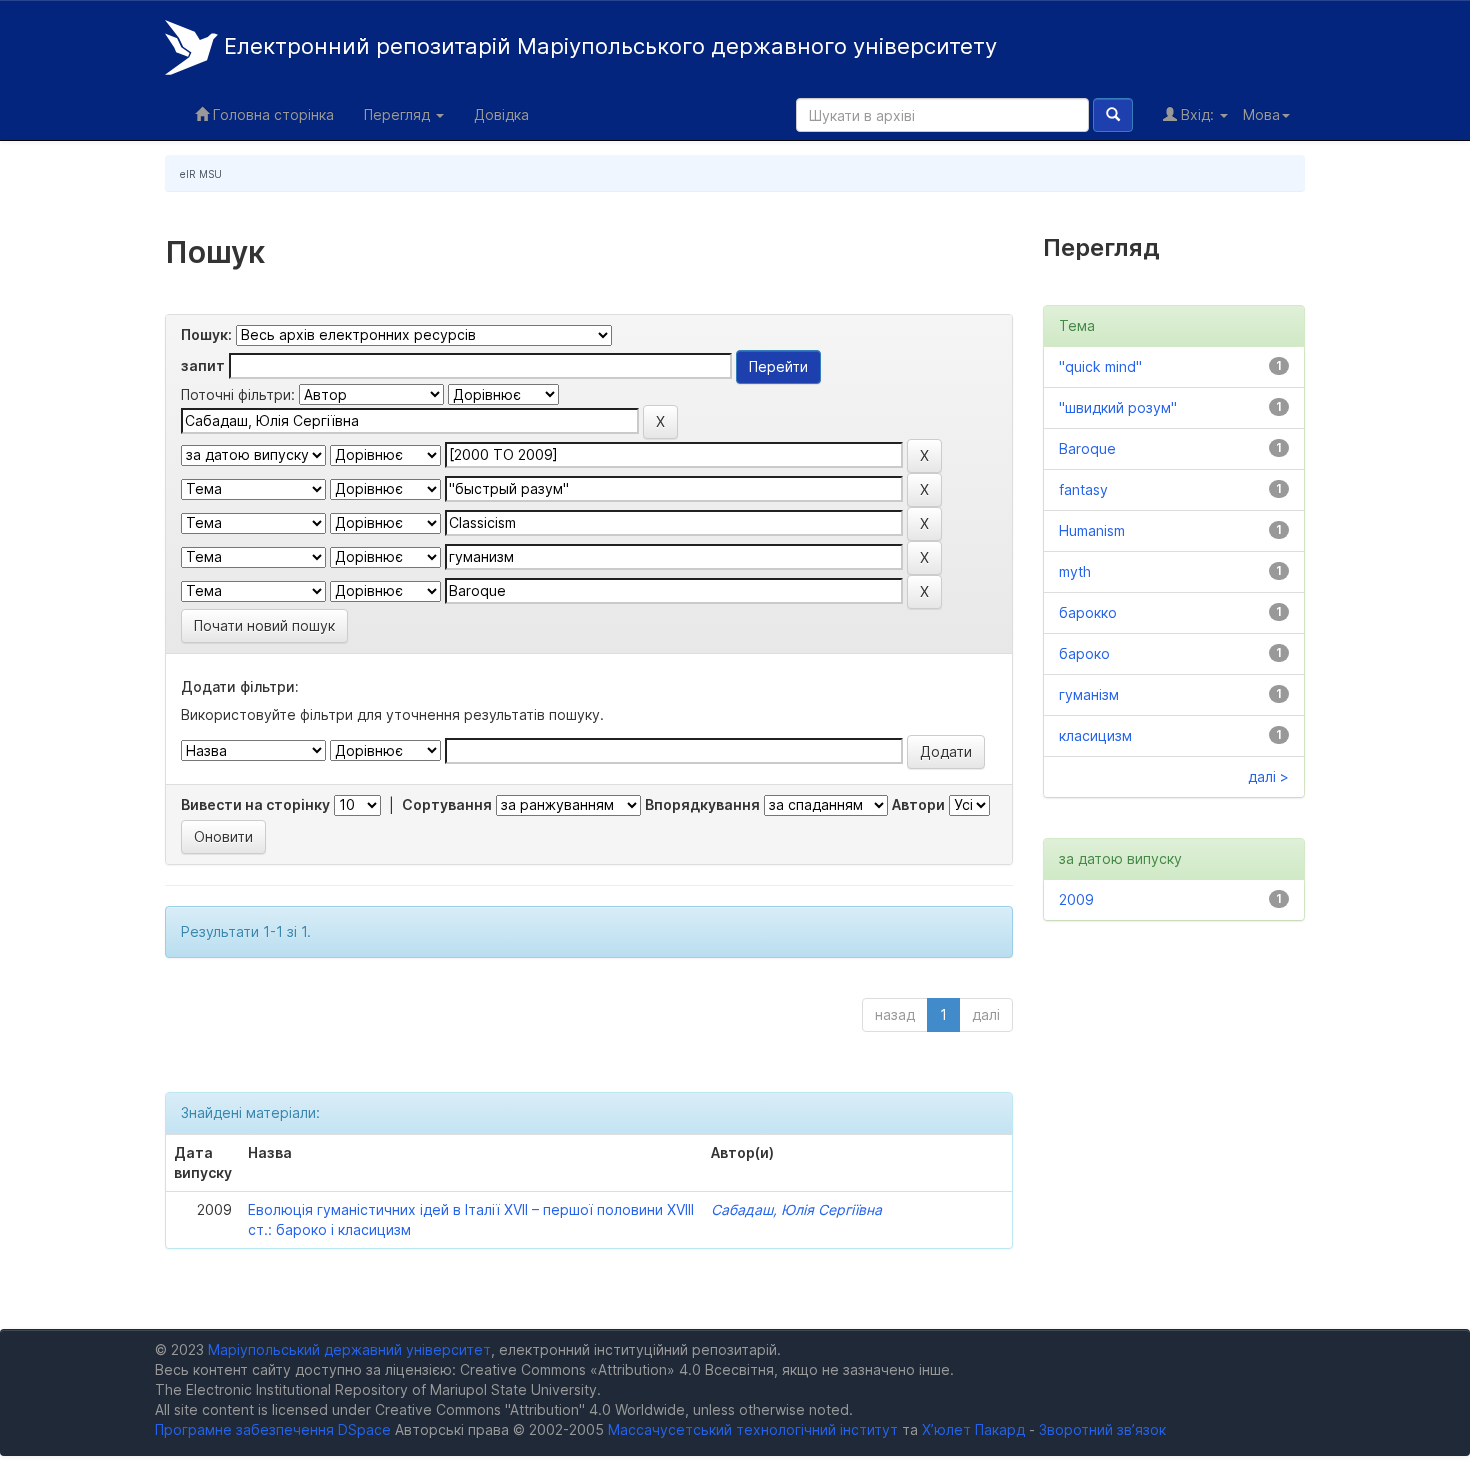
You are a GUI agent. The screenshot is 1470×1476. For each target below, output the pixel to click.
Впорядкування (702, 804)
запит (203, 365)
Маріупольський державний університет (349, 1349)
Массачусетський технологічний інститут (753, 1429)
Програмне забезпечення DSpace (273, 1429)
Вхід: (1197, 114)
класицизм (1095, 735)
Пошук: (206, 334)
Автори (918, 804)
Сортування (447, 804)
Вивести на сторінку (255, 804)
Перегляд (399, 114)
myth (1075, 571)
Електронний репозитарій (607, 46)
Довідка (501, 114)
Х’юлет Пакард (973, 1429)
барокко (1088, 612)
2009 (1076, 899)
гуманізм (1089, 694)
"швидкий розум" (1118, 407)
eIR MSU (201, 174)
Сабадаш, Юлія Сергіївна (796, 1209)
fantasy (1083, 489)
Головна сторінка (271, 114)
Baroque (1087, 448)
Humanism (1092, 530)
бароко (1084, 653)
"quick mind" (1100, 366)
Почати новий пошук (264, 625)
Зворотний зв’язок (1102, 1429)
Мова (1261, 114)
